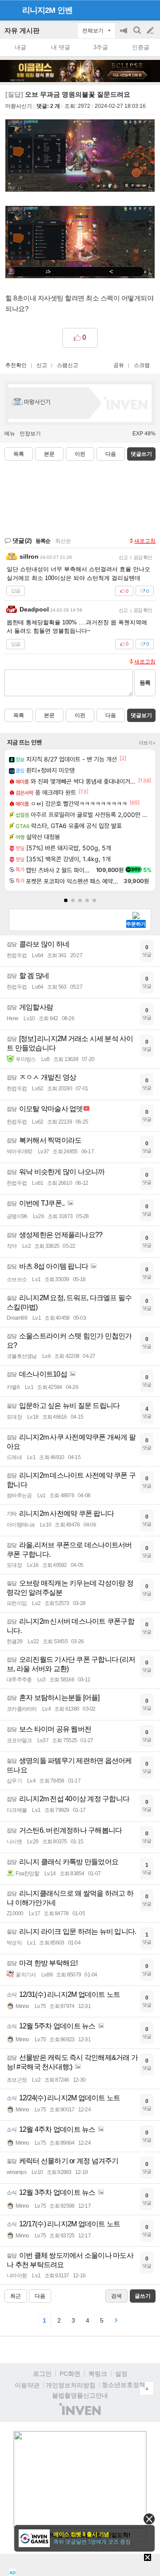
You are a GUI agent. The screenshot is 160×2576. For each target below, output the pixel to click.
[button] (66, 900)
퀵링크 (98, 2374)
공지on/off (124, 35)
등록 (145, 683)
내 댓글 (61, 47)
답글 (16, 591)
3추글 (101, 47)
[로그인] (134, 10)
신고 (42, 365)
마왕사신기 (19, 106)
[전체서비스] (150, 10)
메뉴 (10, 434)
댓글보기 (141, 715)
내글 (20, 47)
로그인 (42, 2374)
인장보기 (30, 434)
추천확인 (16, 365)
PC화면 (70, 2374)
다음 (111, 454)
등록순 (43, 541)
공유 (119, 365)
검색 (138, 35)
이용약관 (27, 2385)
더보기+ (147, 743)
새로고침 (145, 541)
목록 (19, 454)
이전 (80, 454)
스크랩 (142, 365)
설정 (121, 2374)
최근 (16, 2296)
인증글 (141, 47)
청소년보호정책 (124, 2385)
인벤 (65, 10)
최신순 (63, 541)
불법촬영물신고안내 (80, 2395)
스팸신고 (68, 365)
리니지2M (39, 10)
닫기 (149, 2519)
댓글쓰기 (141, 454)
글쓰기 (151, 31)
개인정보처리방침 (71, 2385)
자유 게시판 (22, 30)
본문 (49, 454)
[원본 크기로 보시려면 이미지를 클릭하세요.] (80, 157)
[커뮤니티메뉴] (9, 10)
